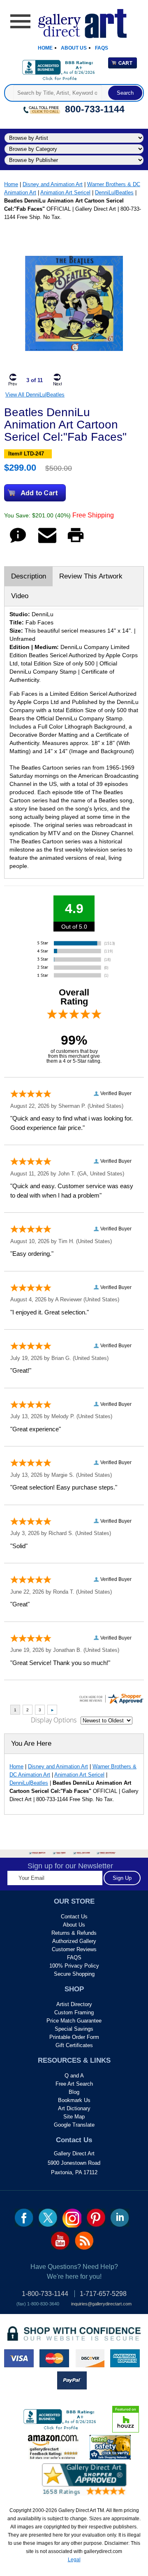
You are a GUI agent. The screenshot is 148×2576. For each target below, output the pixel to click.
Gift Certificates (74, 2045)
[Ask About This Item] (18, 543)
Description (29, 576)
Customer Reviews (74, 1949)
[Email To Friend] (47, 543)
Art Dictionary (74, 2108)
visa (19, 2358)
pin (96, 2218)
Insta (72, 2218)
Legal (74, 2560)
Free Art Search (74, 2084)
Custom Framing (74, 2012)
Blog (74, 2092)
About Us (74, 48)
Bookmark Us (74, 2100)
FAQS (74, 1958)
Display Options (54, 1720)
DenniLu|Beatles (114, 192)
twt (48, 2218)
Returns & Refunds (74, 1933)
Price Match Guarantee (74, 2021)
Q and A (74, 2076)
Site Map (74, 2117)
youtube (60, 2241)
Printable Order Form (74, 2037)
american (125, 2358)
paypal (72, 2380)
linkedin (120, 2218)
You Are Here (31, 1744)
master (54, 2358)
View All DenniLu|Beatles (35, 395)
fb (24, 2218)
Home (45, 48)
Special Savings (74, 2029)
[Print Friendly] (76, 543)
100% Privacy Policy (74, 1966)
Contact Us (74, 1917)
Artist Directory (74, 2004)
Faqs (102, 48)
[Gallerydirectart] (74, 21)
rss (84, 2241)
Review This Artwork (91, 576)
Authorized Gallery (74, 1941)
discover (90, 2358)
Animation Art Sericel (65, 192)
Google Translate (74, 2125)
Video (20, 596)
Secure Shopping (74, 1974)
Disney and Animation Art (53, 184)
